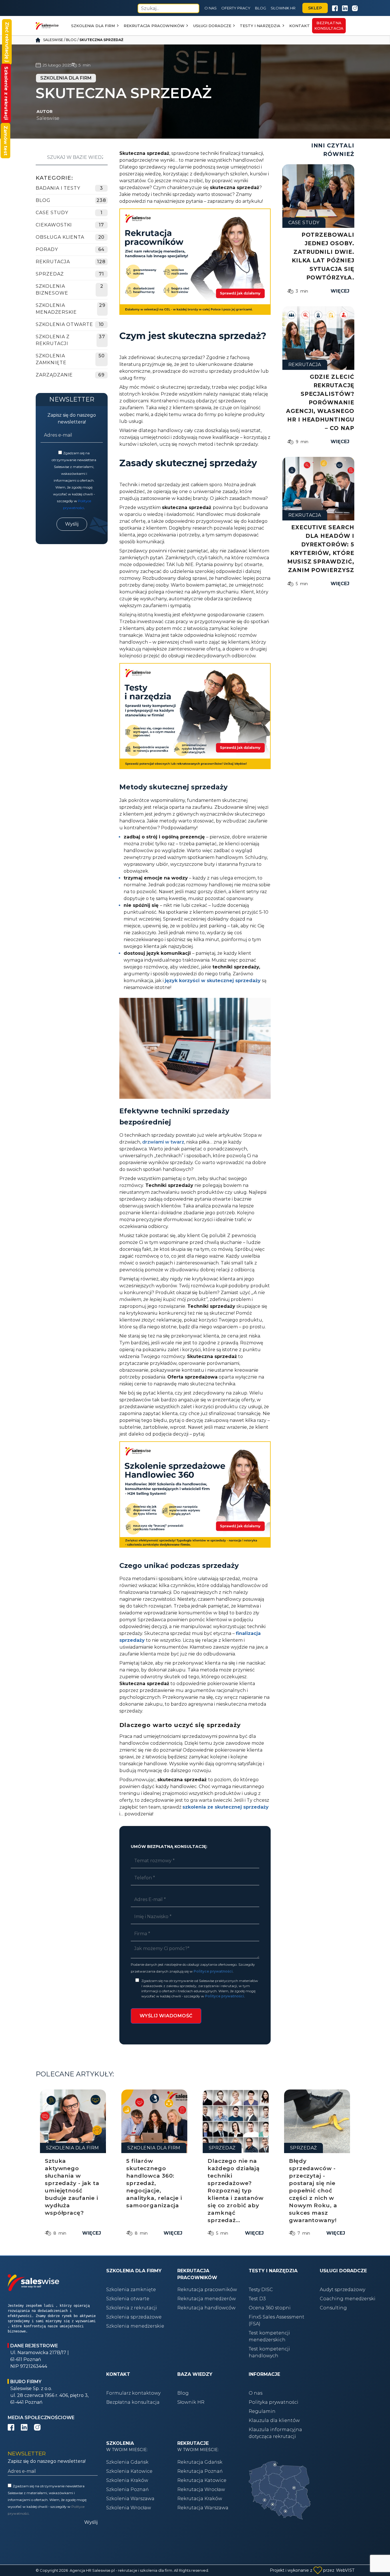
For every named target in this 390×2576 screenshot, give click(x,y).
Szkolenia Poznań (127, 2489)
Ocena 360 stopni (270, 2308)
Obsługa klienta (60, 237)
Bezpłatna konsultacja (133, 2402)
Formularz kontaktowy (133, 2393)
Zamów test (6, 141)
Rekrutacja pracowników (154, 26)
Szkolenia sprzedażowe (134, 2317)
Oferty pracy (236, 8)
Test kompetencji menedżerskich (269, 2336)
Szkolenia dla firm (93, 26)
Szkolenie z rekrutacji (6, 93)
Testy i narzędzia (260, 26)
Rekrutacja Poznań (200, 2471)
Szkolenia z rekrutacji (53, 340)
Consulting (333, 2308)
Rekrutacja (53, 262)
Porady (47, 249)
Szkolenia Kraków (127, 2480)
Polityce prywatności (213, 1971)
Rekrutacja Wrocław (201, 2489)
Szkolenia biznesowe (52, 290)
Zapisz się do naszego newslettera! (72, 418)
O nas (211, 8)
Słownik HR (283, 8)
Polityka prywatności (274, 2402)
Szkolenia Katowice (129, 2471)
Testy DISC (261, 2290)
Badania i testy (58, 188)
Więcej (340, 291)
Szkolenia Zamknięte (51, 359)
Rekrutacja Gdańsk (200, 2462)
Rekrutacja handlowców (206, 2308)
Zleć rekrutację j (7, 42)
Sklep (315, 8)
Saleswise (53, 40)
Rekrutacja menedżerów (207, 2299)
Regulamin (262, 2411)
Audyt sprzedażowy (342, 2290)
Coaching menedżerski (348, 2299)
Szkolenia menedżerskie (135, 2326)
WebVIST (345, 2570)
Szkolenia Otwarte (64, 324)
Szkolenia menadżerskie (56, 309)
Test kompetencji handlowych (269, 2352)
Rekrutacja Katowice (202, 2480)
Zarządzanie (54, 375)
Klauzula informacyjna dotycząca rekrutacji (275, 2433)
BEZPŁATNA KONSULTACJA (329, 26)
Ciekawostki (54, 225)
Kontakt (299, 26)
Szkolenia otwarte (128, 2299)
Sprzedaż (50, 274)
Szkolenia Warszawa (130, 2499)
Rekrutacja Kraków (200, 2499)
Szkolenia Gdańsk (127, 2462)
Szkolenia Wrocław (129, 2508)
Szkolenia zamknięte (131, 2290)
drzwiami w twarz (163, 1142)
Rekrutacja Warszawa (203, 2508)
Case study (52, 213)
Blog (261, 8)
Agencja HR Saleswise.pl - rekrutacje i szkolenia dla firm (121, 2570)
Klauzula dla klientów (274, 2420)
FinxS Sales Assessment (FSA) (277, 2320)
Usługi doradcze (212, 26)
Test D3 (257, 2299)
